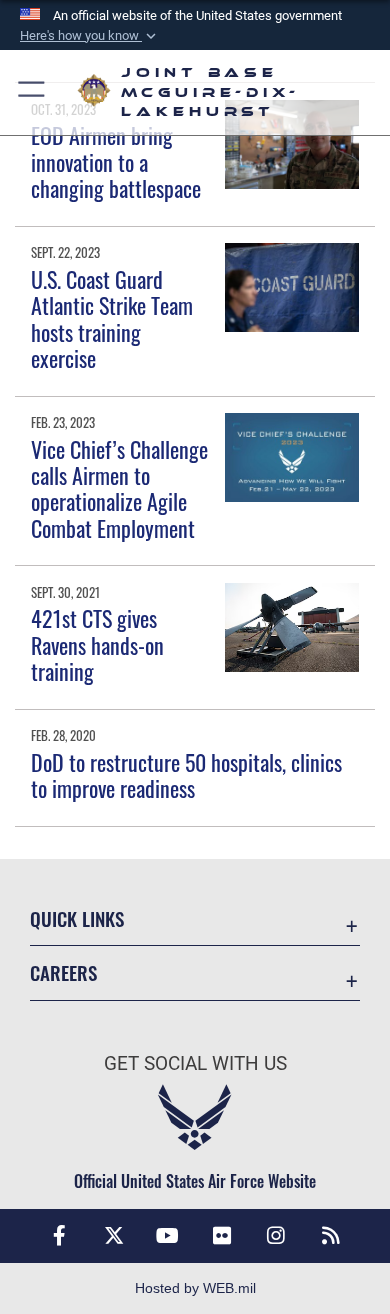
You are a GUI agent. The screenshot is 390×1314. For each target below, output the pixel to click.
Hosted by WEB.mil (195, 1288)
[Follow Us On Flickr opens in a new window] (222, 1236)
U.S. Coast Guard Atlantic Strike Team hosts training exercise (112, 318)
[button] (90, 36)
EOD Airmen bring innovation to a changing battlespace (116, 161)
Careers (63, 972)
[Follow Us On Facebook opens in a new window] (59, 1236)
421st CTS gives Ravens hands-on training (97, 644)
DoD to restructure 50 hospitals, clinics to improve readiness (186, 775)
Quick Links (77, 918)
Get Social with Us (195, 1063)
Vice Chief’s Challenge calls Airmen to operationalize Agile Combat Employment (119, 488)
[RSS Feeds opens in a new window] (331, 1236)
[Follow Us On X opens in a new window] (114, 1236)
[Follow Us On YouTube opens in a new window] (168, 1236)
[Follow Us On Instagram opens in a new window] (276, 1236)
